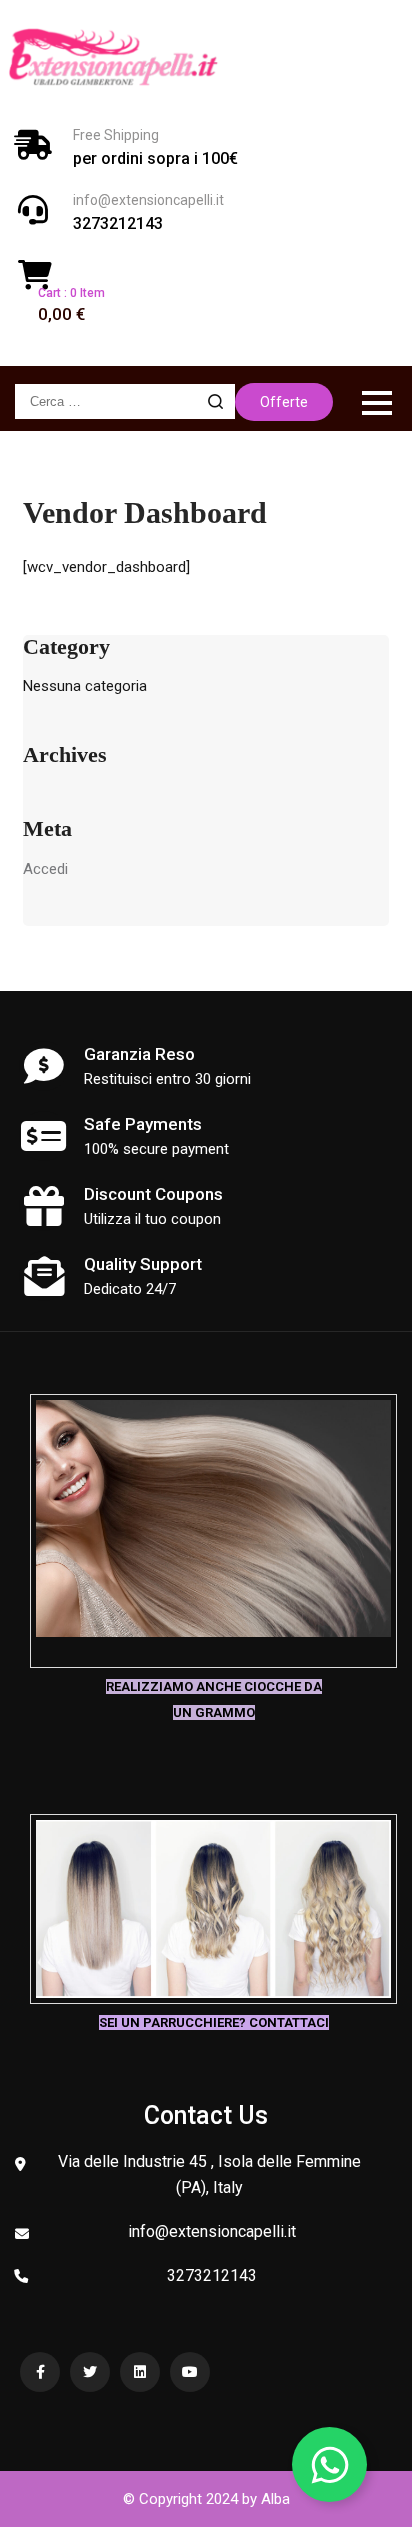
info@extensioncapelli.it (148, 200)
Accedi (45, 869)
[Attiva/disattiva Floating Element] (329, 2464)
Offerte (284, 402)
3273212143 (118, 224)
